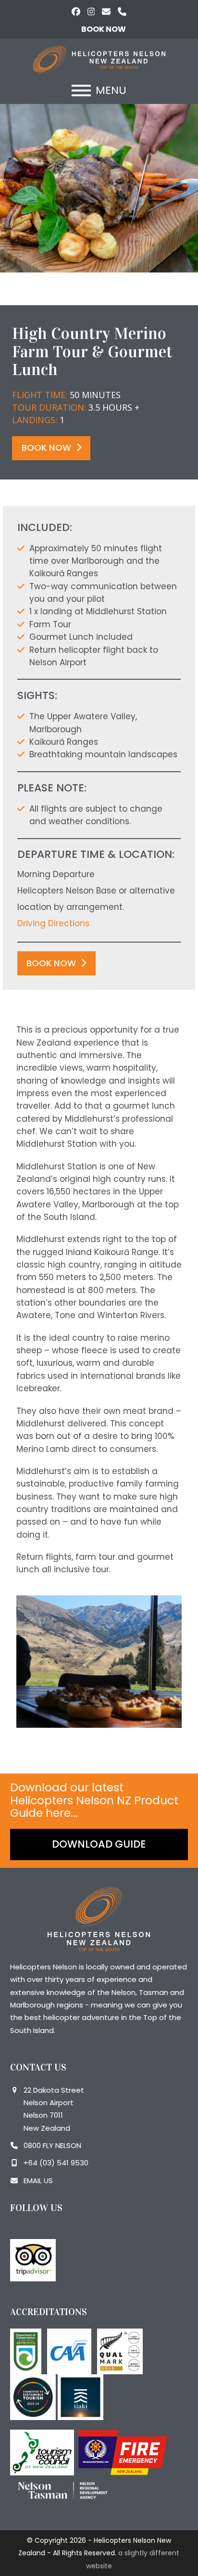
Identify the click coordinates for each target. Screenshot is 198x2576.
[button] (99, 91)
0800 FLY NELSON (52, 2145)
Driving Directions (53, 923)
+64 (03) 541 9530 (56, 2163)
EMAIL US (38, 2181)
